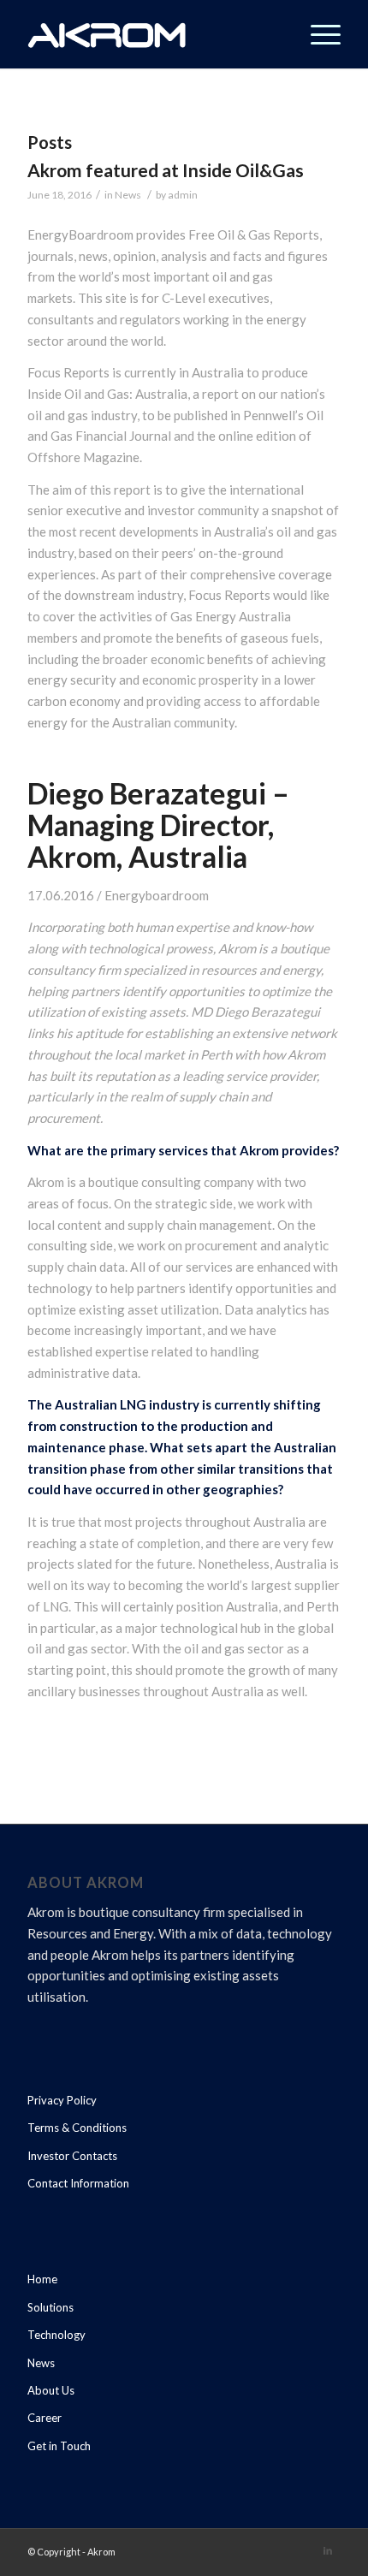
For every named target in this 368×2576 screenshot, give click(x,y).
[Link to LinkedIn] (328, 2550)
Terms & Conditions (77, 2128)
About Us (51, 2390)
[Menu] (317, 34)
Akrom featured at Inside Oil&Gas (166, 170)
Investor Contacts (72, 2156)
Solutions (50, 2307)
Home (42, 2279)
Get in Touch (59, 2446)
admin (183, 195)
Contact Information (78, 2183)
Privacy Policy (62, 2100)
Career (45, 2418)
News (128, 195)
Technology (56, 2335)
